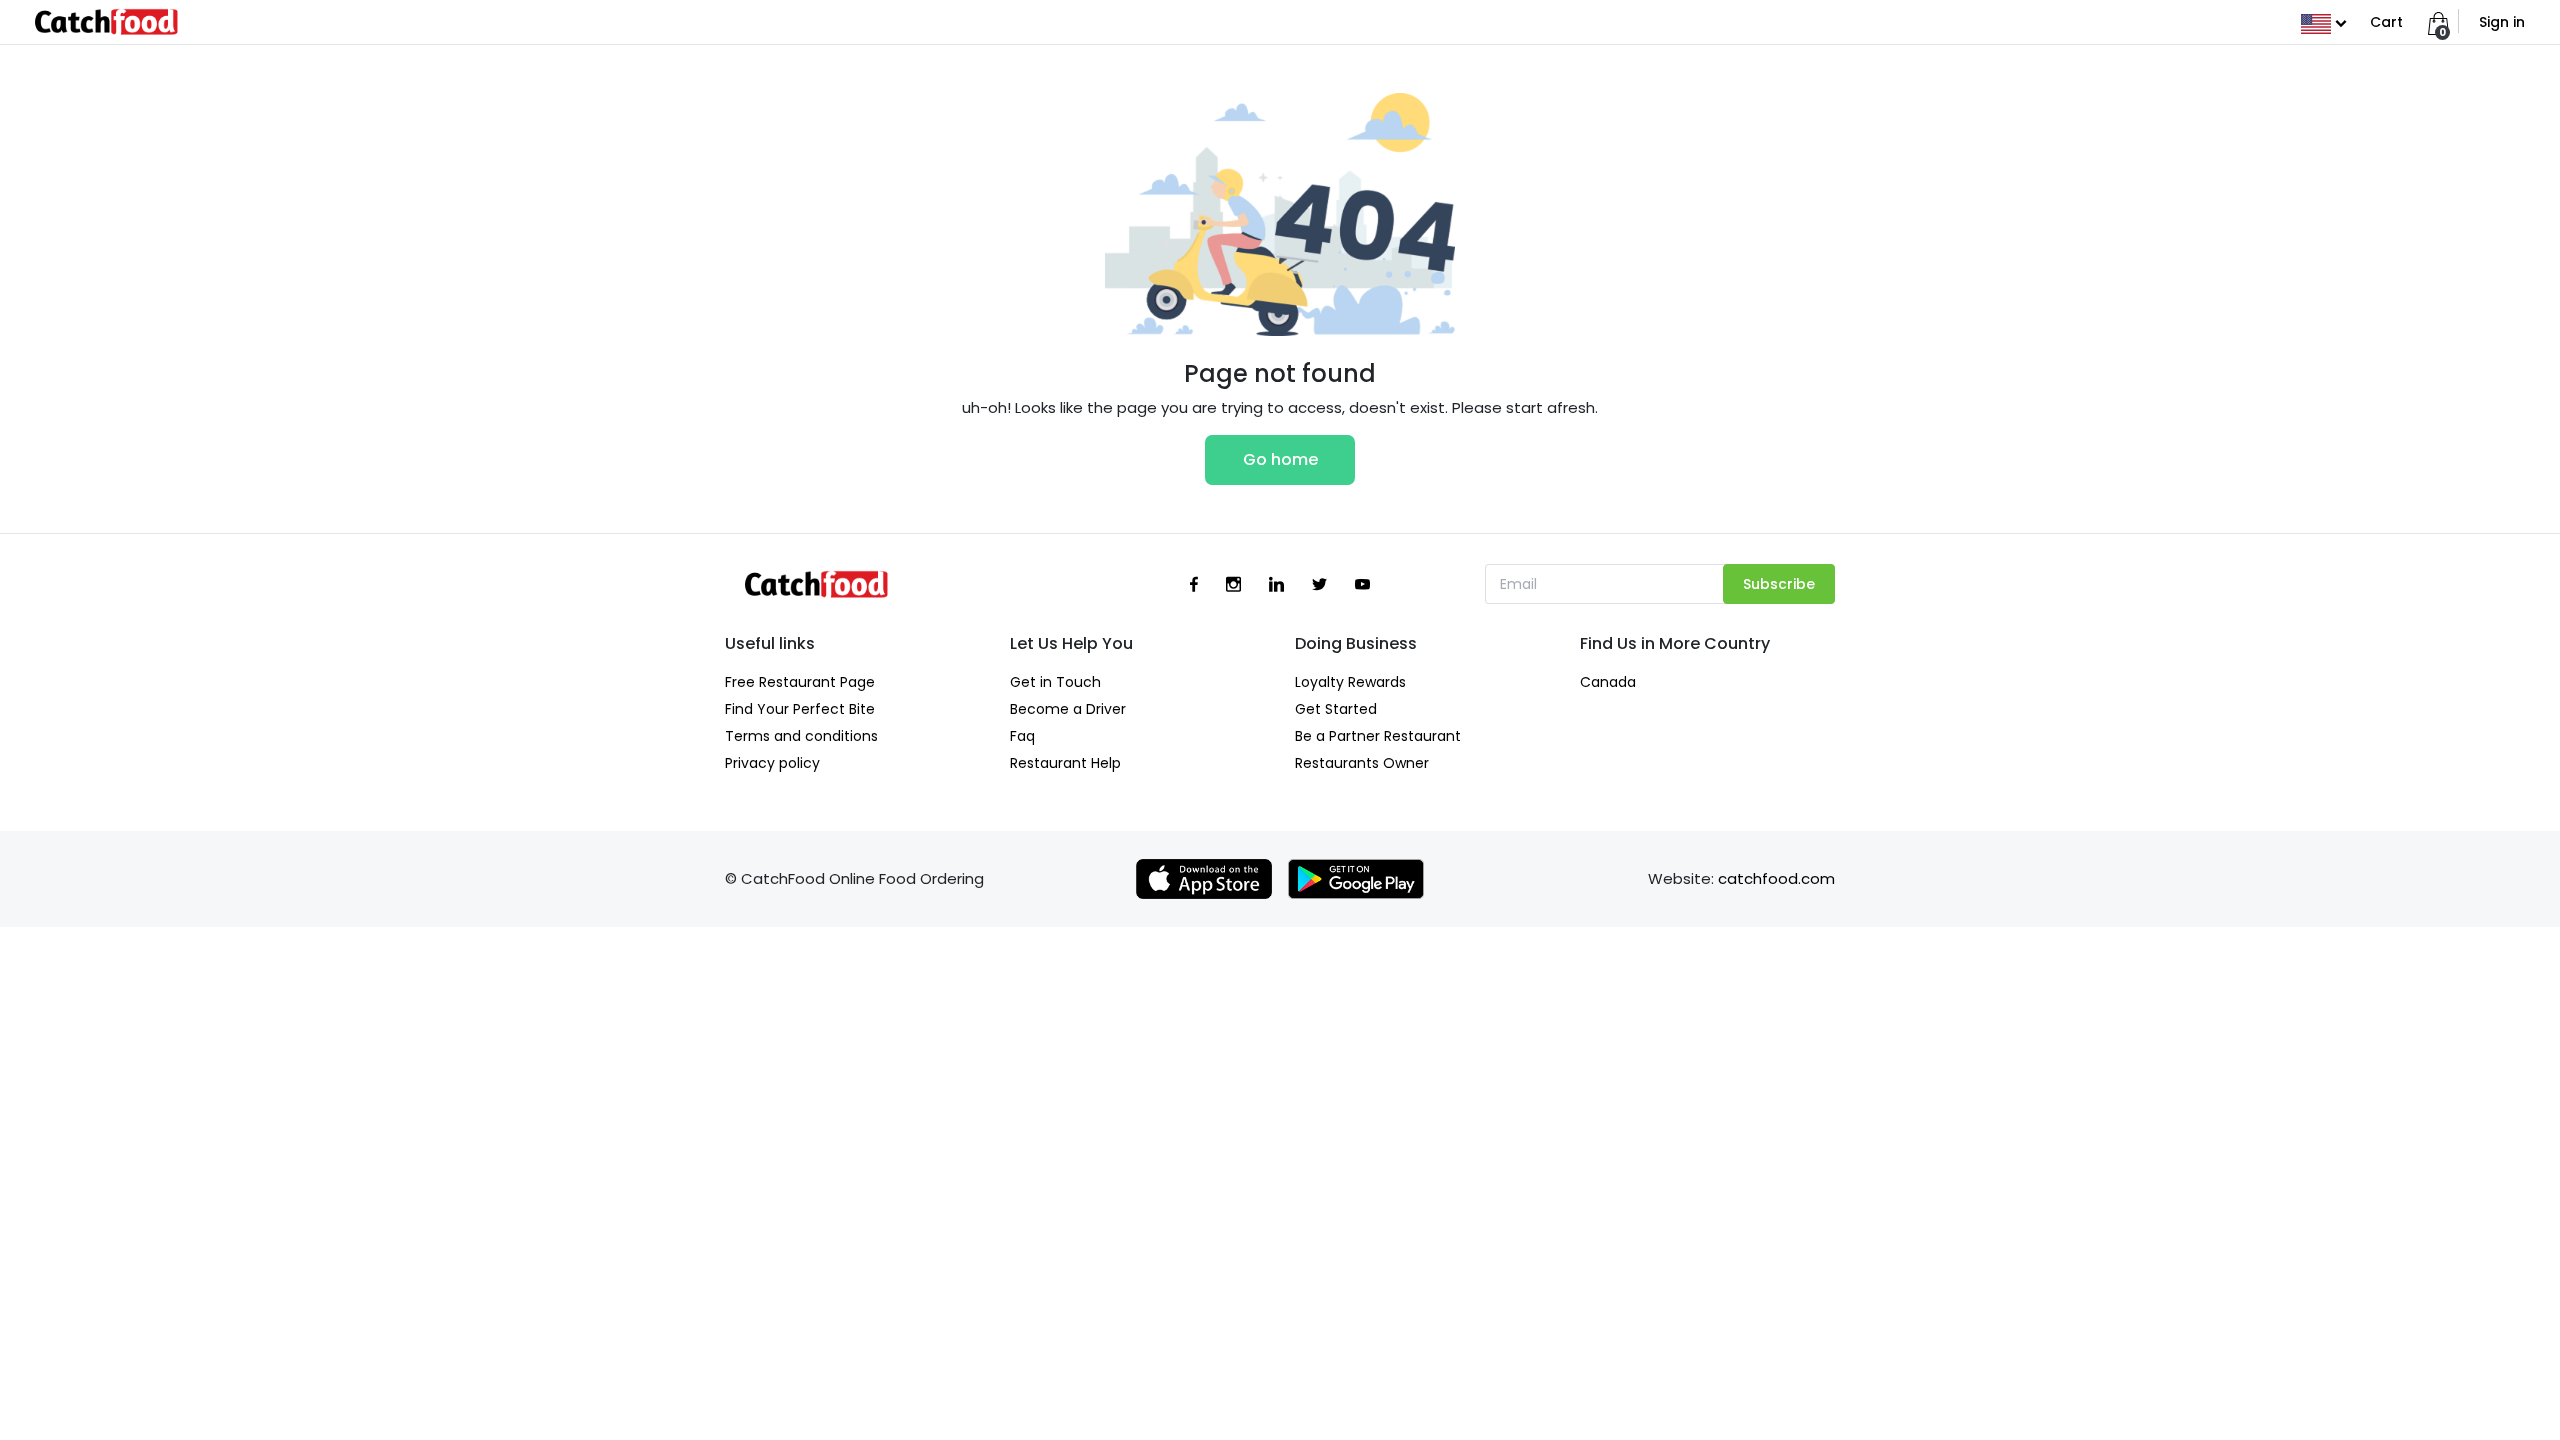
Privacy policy (772, 763)
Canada (1608, 682)
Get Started (1336, 709)
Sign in (2502, 22)
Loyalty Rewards (1350, 682)
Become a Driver (1068, 709)
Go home (1280, 459)
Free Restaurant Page (800, 682)
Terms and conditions (801, 736)
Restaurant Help (1065, 763)
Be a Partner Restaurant (1378, 736)
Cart (2386, 22)
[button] (2323, 22)
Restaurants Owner (1362, 763)
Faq (1022, 736)
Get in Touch (1055, 682)
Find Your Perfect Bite (800, 709)
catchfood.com (1776, 878)
